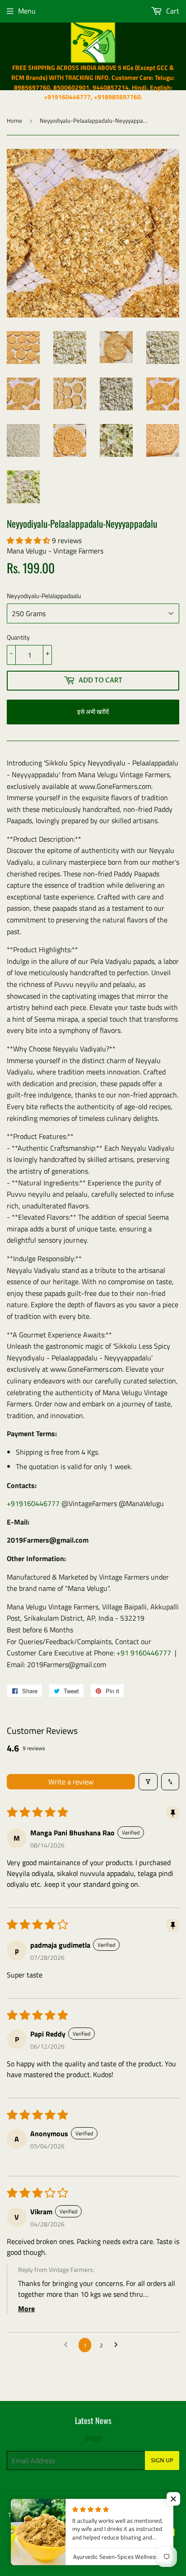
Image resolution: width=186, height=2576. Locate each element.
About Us (160, 2515)
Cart (172, 11)
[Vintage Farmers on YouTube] (170, 2533)
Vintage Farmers (72, 2559)
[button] (29, 540)
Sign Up (162, 2461)
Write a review (71, 1782)
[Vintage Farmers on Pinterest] (139, 2533)
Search (34, 2503)
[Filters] (148, 1782)
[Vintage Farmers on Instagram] (154, 2533)
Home (14, 120)
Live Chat (99, 2503)
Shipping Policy (121, 2515)
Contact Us (65, 2503)
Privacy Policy (137, 2503)
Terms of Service (29, 2515)
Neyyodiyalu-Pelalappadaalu (44, 596)
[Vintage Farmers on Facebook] (123, 2533)
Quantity (18, 637)
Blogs (93, 2438)
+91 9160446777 (144, 1653)
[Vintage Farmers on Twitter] (107, 2533)
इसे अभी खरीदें (93, 712)
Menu (27, 11)
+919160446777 (33, 1503)
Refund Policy (76, 2515)
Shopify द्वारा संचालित (125, 2559)
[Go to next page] (118, 2345)
